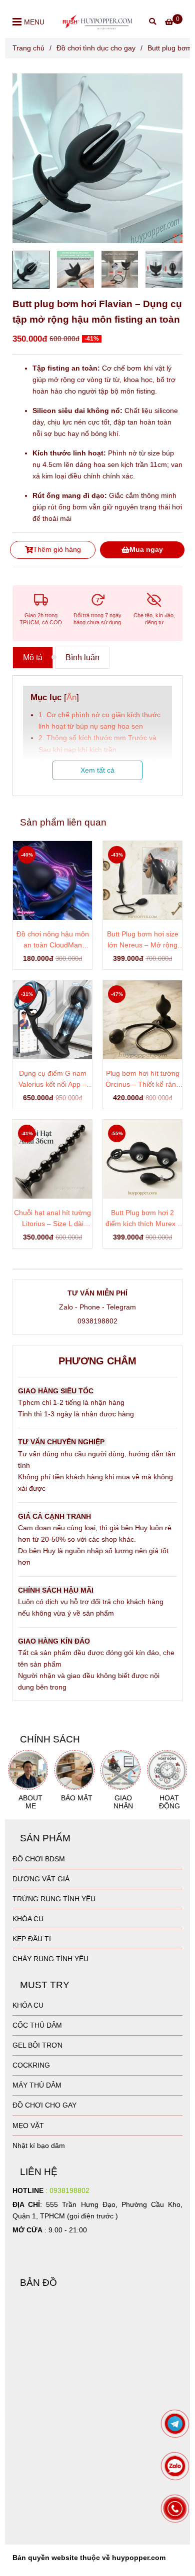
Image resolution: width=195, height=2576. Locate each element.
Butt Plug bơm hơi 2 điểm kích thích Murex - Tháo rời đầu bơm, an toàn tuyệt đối (143, 1219)
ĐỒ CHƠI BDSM (39, 1859)
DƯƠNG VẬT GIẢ (41, 1879)
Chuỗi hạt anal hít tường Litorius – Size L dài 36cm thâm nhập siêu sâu (52, 1219)
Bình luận (82, 657)
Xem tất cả (97, 770)
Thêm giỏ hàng (57, 549)
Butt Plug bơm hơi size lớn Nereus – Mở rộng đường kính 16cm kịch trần (143, 940)
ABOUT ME (30, 1802)
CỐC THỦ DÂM (37, 2025)
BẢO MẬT (77, 1798)
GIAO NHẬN (123, 1802)
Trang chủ (28, 48)
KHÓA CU (28, 1919)
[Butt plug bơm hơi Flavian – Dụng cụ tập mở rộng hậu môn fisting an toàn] (97, 21)
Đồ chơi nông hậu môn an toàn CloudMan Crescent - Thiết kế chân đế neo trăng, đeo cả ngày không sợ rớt (52, 940)
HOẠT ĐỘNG (169, 1802)
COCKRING (31, 2065)
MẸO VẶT (28, 2126)
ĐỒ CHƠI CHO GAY (44, 2105)
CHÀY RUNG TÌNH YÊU (50, 1959)
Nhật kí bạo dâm (39, 2146)
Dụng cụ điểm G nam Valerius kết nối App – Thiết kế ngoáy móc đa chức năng (53, 1079)
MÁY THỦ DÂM (37, 2085)
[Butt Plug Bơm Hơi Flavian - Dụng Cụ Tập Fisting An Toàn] (97, 158)
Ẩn (71, 697)
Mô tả (33, 657)
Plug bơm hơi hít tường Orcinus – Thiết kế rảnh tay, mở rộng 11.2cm (143, 1079)
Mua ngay (146, 549)
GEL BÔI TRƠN (37, 2045)
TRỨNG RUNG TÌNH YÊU (54, 1899)
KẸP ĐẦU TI (32, 1939)
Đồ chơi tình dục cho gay (96, 48)
